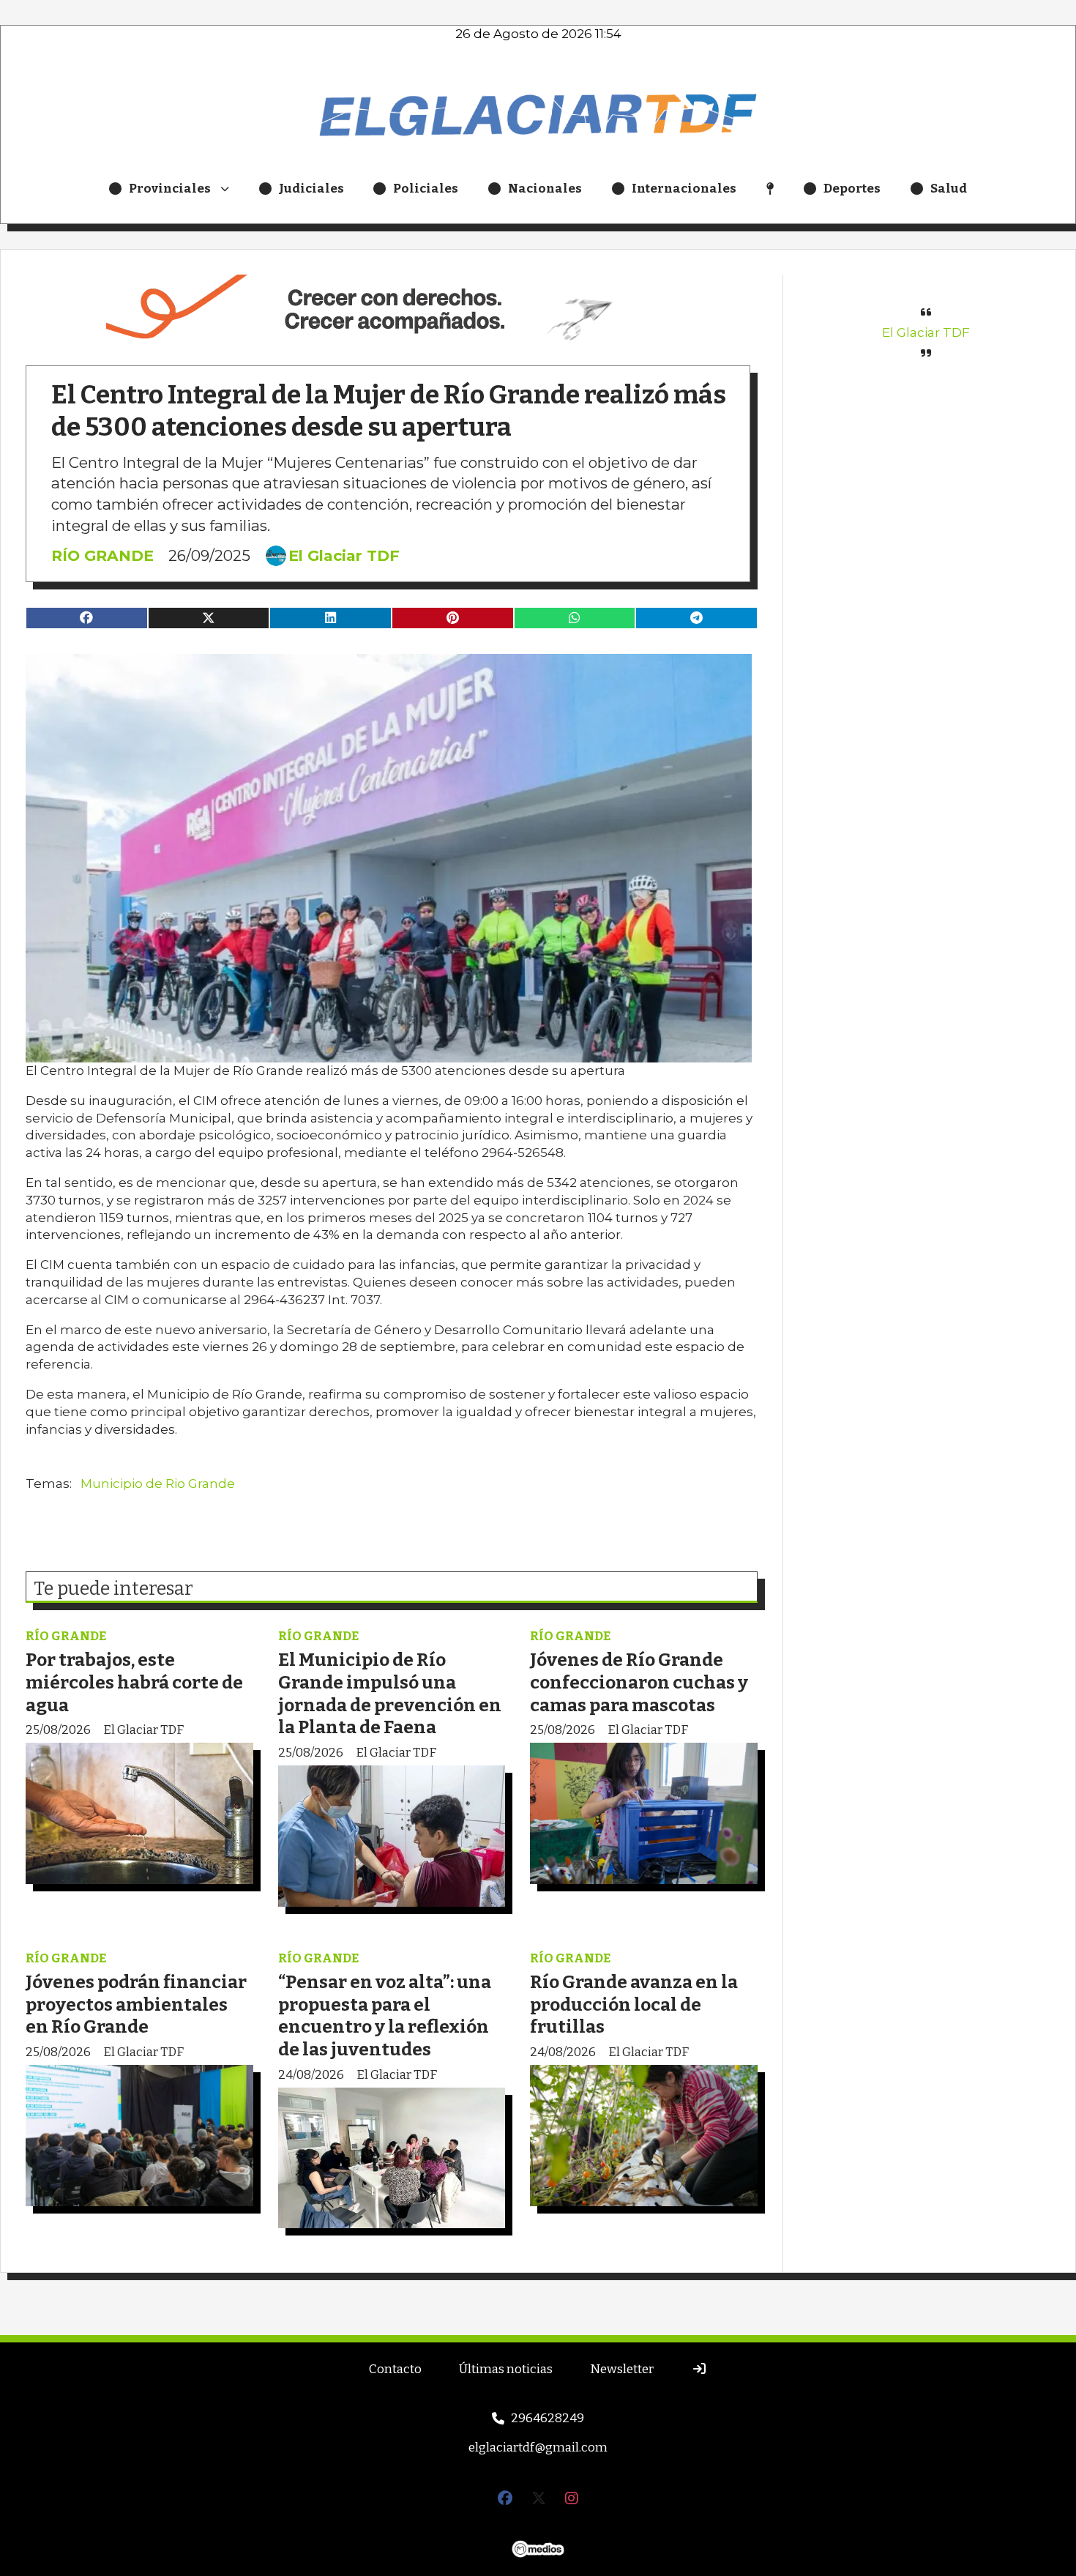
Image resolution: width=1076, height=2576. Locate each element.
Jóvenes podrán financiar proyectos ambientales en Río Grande (136, 2004)
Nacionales (545, 189)
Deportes (852, 189)
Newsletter (622, 2369)
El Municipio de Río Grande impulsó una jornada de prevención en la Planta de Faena (390, 1693)
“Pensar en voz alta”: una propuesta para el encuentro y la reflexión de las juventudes (385, 2015)
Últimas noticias (506, 2369)
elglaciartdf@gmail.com (538, 2447)
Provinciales (170, 189)
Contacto (395, 2369)
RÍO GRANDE (102, 555)
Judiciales (311, 189)
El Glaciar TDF (344, 556)
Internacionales (684, 189)
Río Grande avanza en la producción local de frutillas (634, 2004)
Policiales (426, 189)
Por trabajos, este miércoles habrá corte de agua (134, 1682)
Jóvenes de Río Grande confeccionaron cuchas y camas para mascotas (639, 1682)
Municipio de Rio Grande (158, 1484)
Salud (949, 189)
